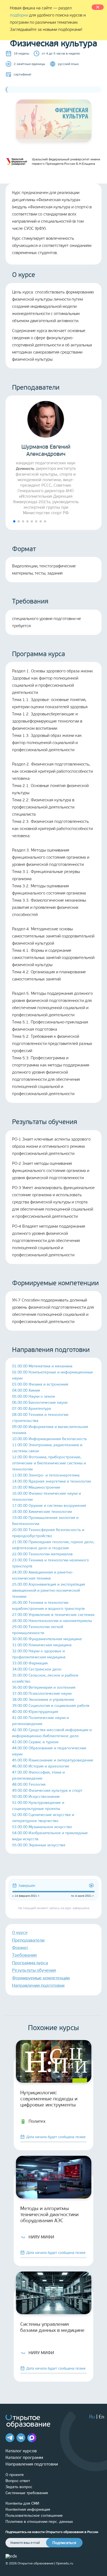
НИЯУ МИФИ (41, 2237)
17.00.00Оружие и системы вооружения (49, 1506)
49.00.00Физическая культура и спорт (47, 1790)
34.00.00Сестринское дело (37, 1669)
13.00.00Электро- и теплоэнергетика (46, 1475)
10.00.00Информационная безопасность (50, 1439)
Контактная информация (28, 2509)
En (102, 2417)
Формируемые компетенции (41, 1978)
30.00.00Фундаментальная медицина (47, 1639)
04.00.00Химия (26, 1390)
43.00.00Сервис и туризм (35, 1742)
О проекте (15, 2475)
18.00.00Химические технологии (42, 1512)
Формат (20, 1948)
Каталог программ (24, 2457)
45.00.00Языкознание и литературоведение (53, 1760)
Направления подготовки (38, 1985)
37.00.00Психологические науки (42, 1693)
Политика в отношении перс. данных (39, 2522)
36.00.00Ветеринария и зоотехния (44, 1687)
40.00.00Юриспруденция (35, 1712)
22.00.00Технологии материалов (42, 1554)
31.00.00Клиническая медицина (42, 1645)
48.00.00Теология (29, 1784)
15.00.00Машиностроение (36, 1487)
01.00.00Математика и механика (42, 1366)
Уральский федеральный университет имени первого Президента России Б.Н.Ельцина (66, 161)
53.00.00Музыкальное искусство (42, 1827)
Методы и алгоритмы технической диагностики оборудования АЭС (49, 2214)
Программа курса (30, 1963)
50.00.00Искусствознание (36, 1797)
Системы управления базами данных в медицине (52, 2327)
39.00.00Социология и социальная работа (51, 1706)
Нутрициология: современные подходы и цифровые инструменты (49, 2099)
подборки (19, 15)
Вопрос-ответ (18, 2481)
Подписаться (64, 2543)
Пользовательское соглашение (34, 2516)
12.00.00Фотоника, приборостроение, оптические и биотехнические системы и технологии (49, 1463)
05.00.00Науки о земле (34, 1396)
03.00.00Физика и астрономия (40, 1384)
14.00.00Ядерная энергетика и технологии (51, 1481)
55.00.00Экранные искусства (39, 1845)
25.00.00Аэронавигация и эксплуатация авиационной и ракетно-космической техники (49, 1590)
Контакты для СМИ (22, 2503)
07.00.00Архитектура (32, 1409)
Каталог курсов (21, 2451)
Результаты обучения (34, 1970)
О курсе (20, 1932)
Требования (24, 1955)
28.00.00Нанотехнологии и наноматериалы (52, 1621)
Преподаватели (28, 1940)
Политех (37, 2121)
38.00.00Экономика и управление (43, 1700)
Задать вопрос (19, 2487)
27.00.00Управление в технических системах (53, 1615)
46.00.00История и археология (41, 1766)
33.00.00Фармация (30, 1663)
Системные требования (27, 2493)
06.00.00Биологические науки (40, 1402)
